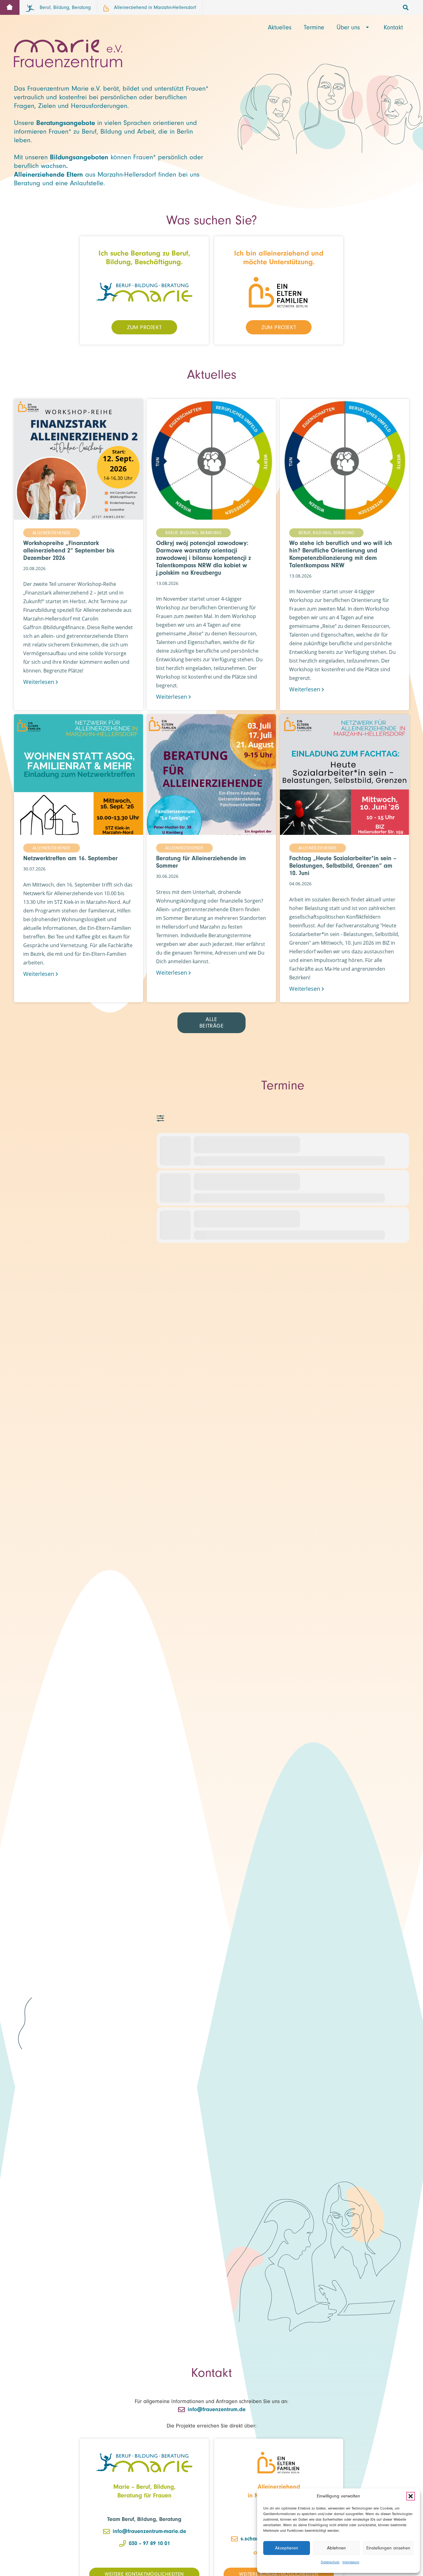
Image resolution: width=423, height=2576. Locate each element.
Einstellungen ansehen (388, 2548)
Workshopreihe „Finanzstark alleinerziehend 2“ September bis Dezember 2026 (69, 550)
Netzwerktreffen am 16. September (70, 858)
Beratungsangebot (64, 123)
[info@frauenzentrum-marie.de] (107, 2531)
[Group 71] (144, 292)
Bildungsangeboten (79, 157)
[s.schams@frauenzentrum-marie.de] (235, 2539)
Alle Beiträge (212, 1023)
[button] (411, 2496)
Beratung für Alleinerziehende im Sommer (201, 862)
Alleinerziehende (52, 533)
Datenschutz (330, 2562)
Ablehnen (336, 2548)
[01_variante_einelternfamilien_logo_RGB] (279, 292)
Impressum (351, 2562)
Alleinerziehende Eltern (48, 174)
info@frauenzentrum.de (217, 2409)
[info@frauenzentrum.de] (182, 2410)
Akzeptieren (287, 2548)
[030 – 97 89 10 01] (124, 2544)
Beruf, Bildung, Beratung (193, 533)
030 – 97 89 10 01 (149, 2543)
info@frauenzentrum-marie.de (149, 2531)
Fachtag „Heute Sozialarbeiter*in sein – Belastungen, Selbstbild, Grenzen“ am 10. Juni (343, 866)
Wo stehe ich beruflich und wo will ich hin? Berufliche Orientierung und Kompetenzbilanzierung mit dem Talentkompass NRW (341, 554)
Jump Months (164, 1118)
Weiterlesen (39, 682)
